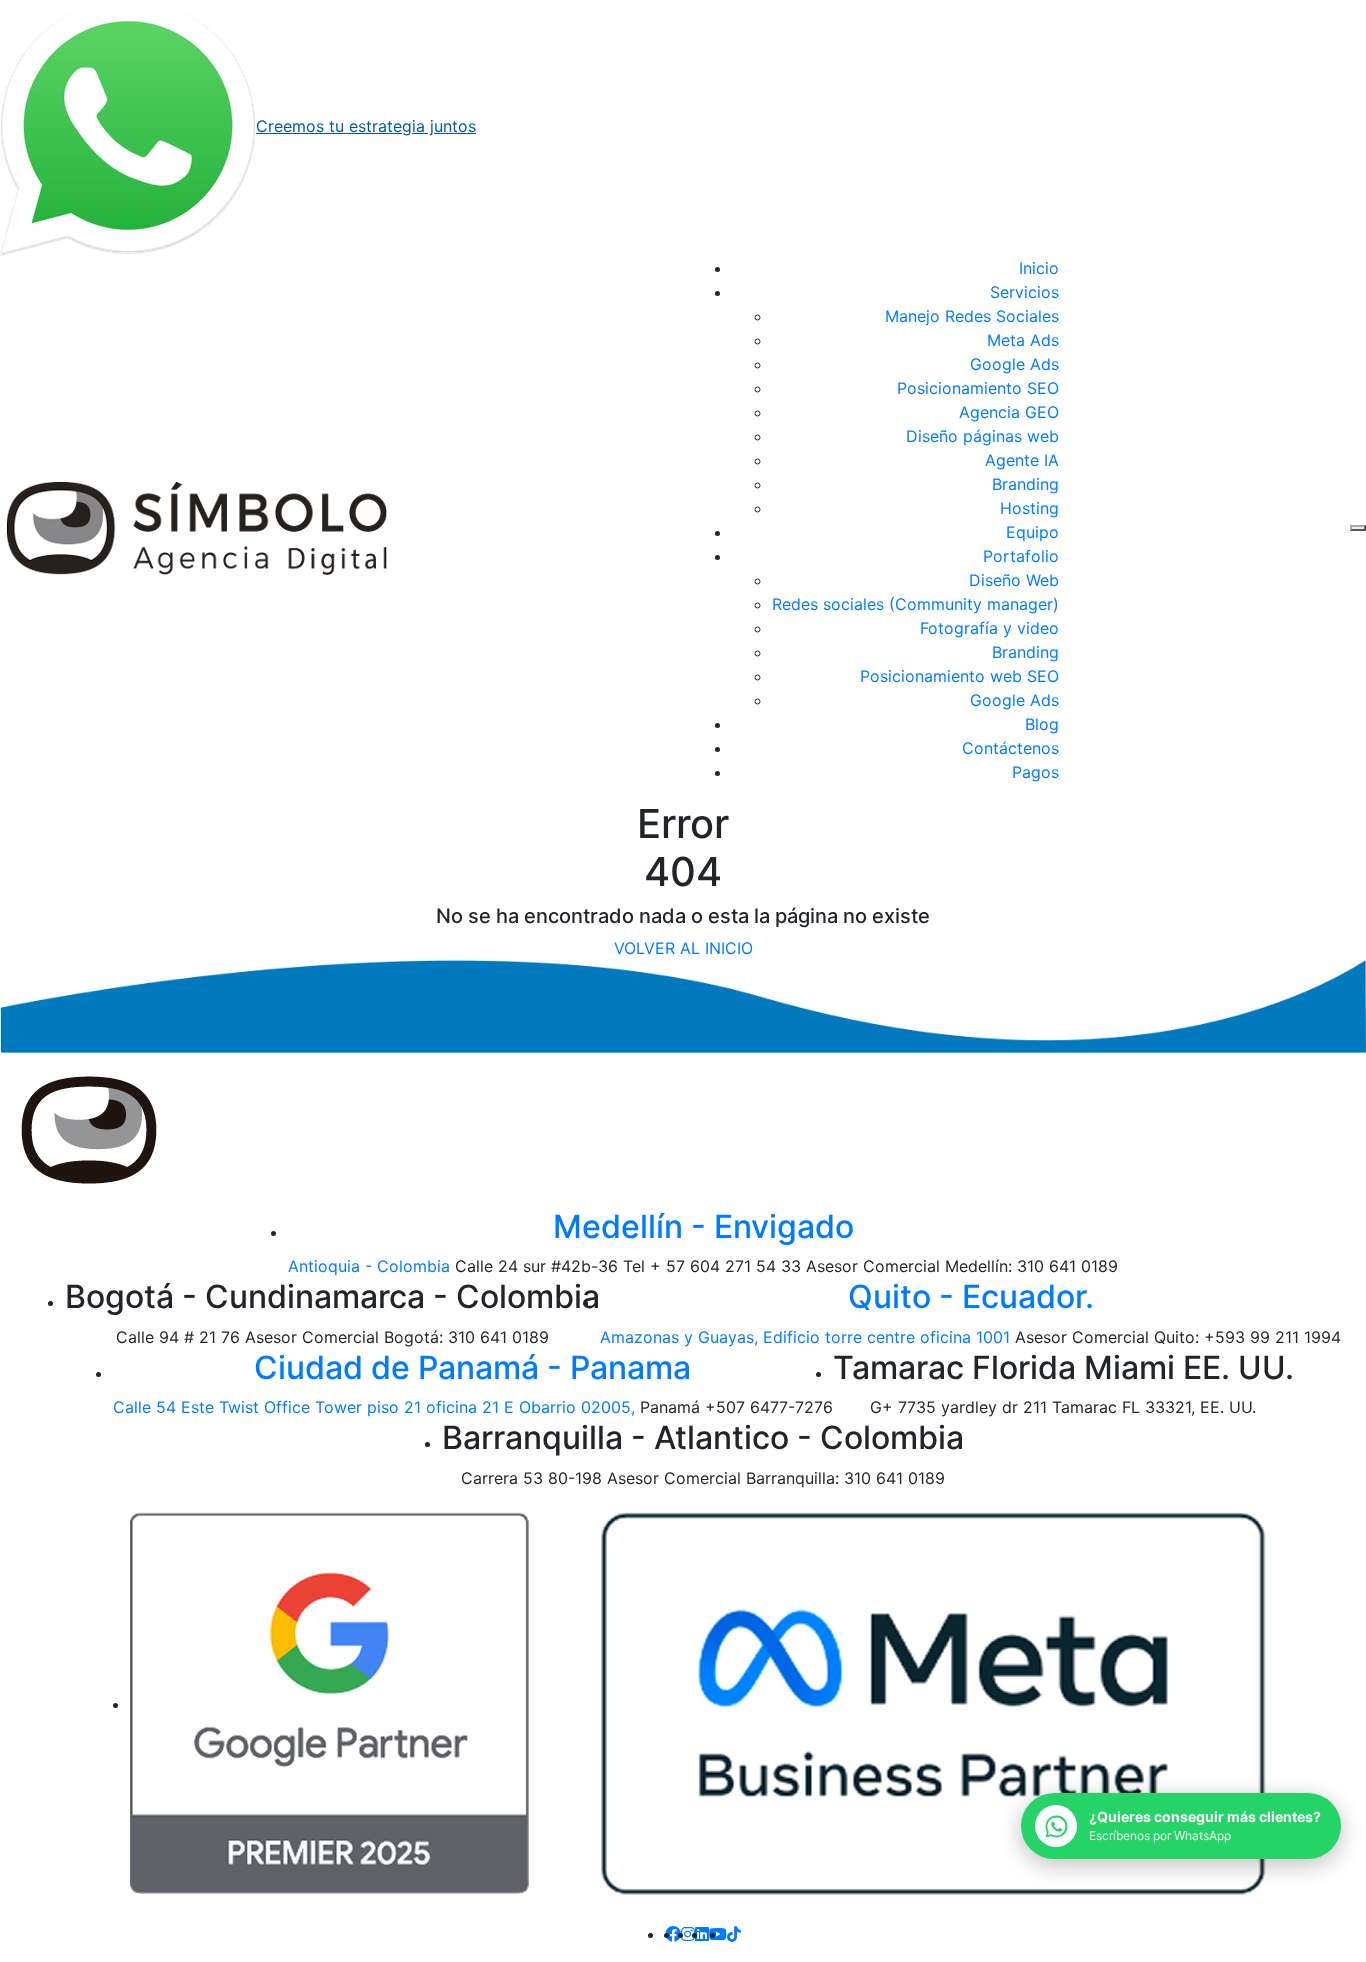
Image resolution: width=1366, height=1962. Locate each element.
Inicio (1039, 268)
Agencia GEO (1009, 412)
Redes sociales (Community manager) (915, 604)
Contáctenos (1010, 748)
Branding (1025, 484)
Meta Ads (1023, 340)
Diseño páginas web (982, 436)
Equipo (1032, 532)
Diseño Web (1014, 580)
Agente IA (1022, 460)
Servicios (1024, 292)
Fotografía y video (989, 628)
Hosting (1029, 508)
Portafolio (1021, 556)
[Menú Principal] (1358, 528)
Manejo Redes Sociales (972, 316)
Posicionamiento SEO (978, 388)
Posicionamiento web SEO (959, 676)
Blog (1042, 724)
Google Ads (1014, 364)
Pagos (1035, 772)
